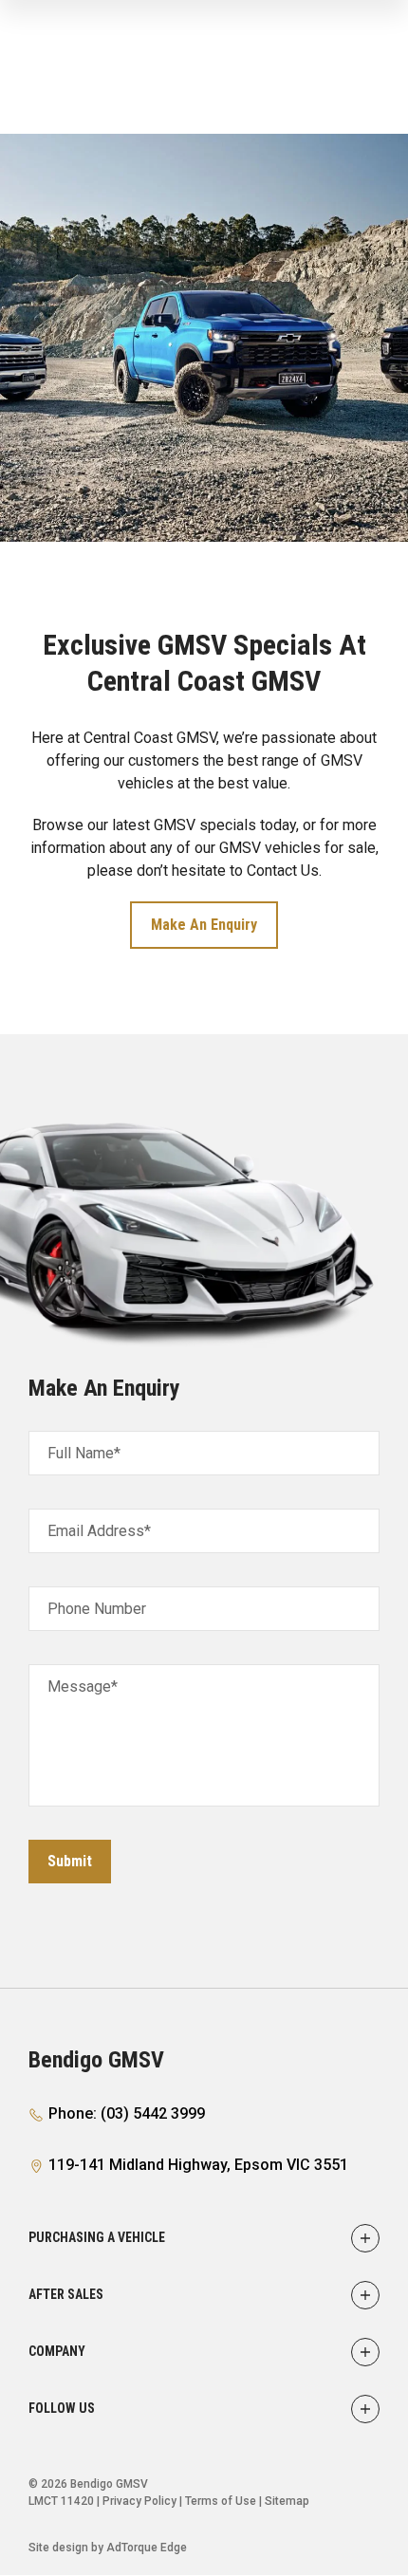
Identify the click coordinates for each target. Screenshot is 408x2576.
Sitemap (287, 2501)
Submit (70, 1861)
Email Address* (99, 1531)
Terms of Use (221, 2501)
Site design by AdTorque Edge (108, 2548)
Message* (83, 1686)
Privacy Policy (139, 2501)
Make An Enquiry (204, 925)
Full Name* (84, 1453)
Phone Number (97, 1609)
